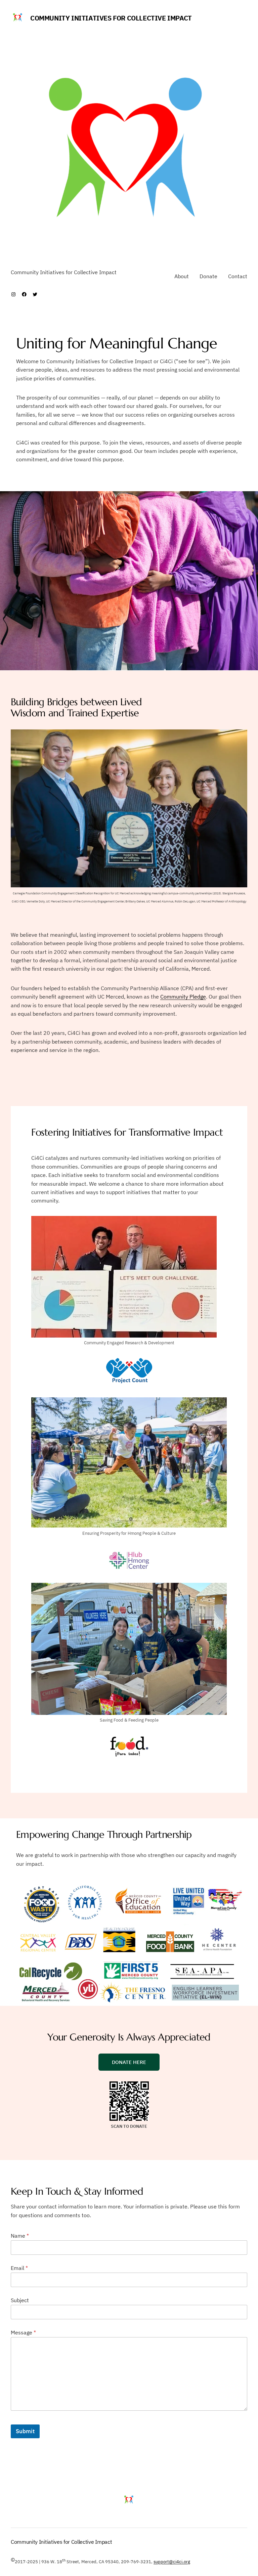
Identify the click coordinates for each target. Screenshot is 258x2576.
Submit (25, 2431)
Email (19, 2268)
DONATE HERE (129, 2062)
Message (23, 2333)
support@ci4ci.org (172, 2562)
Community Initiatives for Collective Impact (111, 18)
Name (20, 2236)
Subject (20, 2300)
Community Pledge (183, 997)
